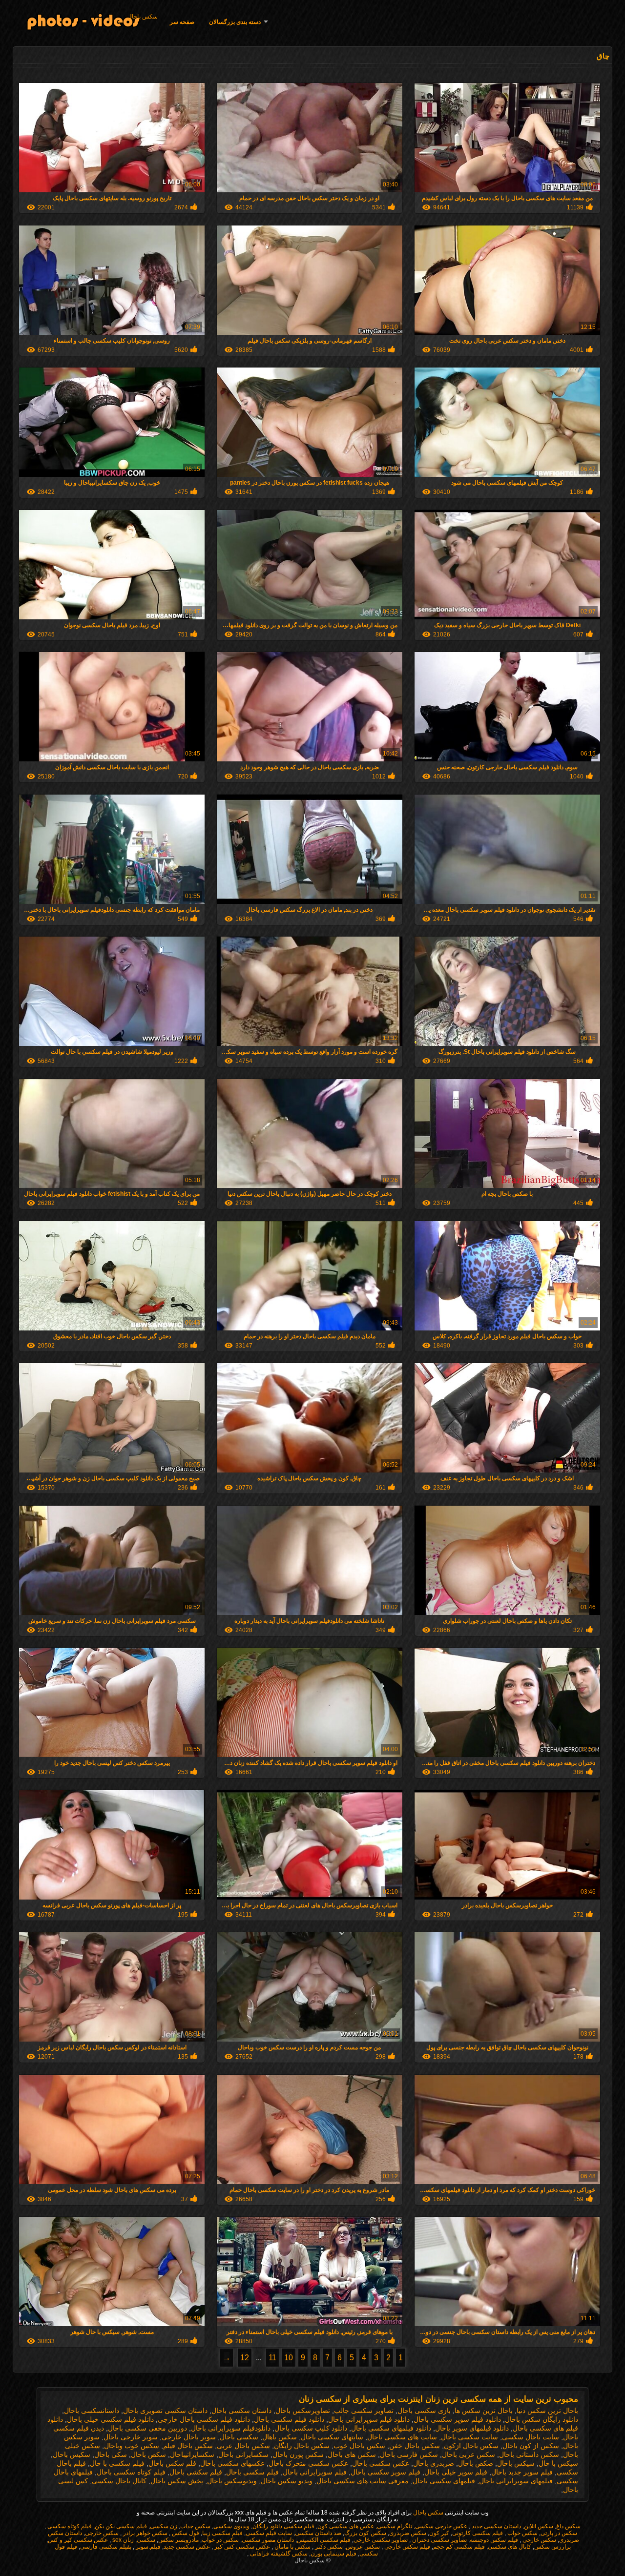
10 (289, 2358)
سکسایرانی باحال (243, 2454)
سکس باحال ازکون (471, 2446)
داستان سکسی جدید (496, 2526)
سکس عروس (363, 2547)
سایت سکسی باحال (469, 2437)
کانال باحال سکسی (119, 2481)
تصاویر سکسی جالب (364, 2411)
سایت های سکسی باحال (402, 2437)
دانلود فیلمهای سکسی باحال (391, 2428)
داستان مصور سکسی (268, 2540)
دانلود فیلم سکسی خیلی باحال (110, 2419)
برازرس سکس (552, 2547)
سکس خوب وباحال (132, 2446)
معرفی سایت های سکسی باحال (363, 2481)
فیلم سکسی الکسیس (324, 2540)
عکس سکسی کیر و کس (78, 2540)
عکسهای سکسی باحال (232, 2463)
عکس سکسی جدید (187, 2547)
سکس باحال (143, 17)
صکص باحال (476, 2463)
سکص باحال (148, 2454)
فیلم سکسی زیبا (222, 2533)
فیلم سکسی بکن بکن (121, 2526)
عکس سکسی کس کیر (241, 2547)
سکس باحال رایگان (302, 2446)
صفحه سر (182, 22)
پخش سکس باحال (177, 2481)
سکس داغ (568, 2526)
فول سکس (185, 2533)
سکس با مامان (292, 2547)
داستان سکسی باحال (241, 2411)
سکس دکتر (328, 2547)
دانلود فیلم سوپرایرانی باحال (369, 2419)
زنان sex (122, 2540)
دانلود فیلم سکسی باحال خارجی (204, 2419)
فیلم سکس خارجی (406, 2547)
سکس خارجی (102, 2533)
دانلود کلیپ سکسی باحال (311, 2428)
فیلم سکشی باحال (196, 2472)
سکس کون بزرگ (365, 2533)
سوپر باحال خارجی (189, 2437)
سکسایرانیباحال (192, 2454)
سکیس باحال (72, 2454)
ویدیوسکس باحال (232, 2481)
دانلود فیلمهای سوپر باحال (472, 2428)
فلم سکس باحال (172, 2463)
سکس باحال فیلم (188, 2446)
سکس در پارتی (559, 2533)
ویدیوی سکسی (231, 2526)
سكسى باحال (239, 2437)
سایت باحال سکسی (531, 2437)
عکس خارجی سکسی (441, 2526)
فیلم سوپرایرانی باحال (315, 2472)
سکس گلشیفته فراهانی (278, 2554)
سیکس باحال (516, 2463)
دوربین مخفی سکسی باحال (147, 2428)
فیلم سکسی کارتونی (478, 2533)
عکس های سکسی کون (346, 2526)
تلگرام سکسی (395, 2526)
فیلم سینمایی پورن (333, 2554)
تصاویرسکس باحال (303, 2411)
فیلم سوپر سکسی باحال (385, 2472)
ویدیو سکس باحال (287, 2481)
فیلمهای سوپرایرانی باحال (516, 2481)
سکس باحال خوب (359, 2446)
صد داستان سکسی (318, 2533)
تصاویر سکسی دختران (439, 2540)
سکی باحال (111, 2454)
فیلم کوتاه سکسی (69, 2526)
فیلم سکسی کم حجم (459, 2547)
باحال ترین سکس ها (484, 2411)
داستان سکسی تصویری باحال (165, 2411)
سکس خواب (522, 2533)
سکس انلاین (539, 2526)
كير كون (439, 2533)
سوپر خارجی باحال (131, 2437)
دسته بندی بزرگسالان (235, 22)
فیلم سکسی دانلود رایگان (283, 2526)
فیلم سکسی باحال (252, 2472)
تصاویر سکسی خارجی (381, 2540)
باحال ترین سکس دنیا (547, 2411)
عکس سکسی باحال (381, 2463)
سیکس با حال (558, 2463)
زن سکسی (164, 2526)
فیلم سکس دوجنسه (494, 2540)
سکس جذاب (195, 2526)
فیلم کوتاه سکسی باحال (131, 2472)
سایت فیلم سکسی (269, 2533)
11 (272, 2358)
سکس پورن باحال (298, 2454)
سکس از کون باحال (531, 2446)
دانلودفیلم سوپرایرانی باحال (231, 2428)
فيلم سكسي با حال (117, 2463)
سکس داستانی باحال (529, 2454)
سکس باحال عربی (243, 2446)
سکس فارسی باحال (409, 2454)
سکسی (146, 2540)
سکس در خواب (220, 2540)
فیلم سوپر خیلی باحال (456, 2472)
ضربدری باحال (434, 2463)
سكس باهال (280, 2437)
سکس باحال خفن (415, 2446)
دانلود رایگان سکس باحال (542, 2419)
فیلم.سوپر (147, 2547)
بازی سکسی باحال (424, 2411)
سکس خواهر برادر (145, 2533)
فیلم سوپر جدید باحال (522, 2472)
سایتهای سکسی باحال (332, 2437)
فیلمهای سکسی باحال (444, 2481)
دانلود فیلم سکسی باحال (289, 2419)
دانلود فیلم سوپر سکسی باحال (457, 2419)
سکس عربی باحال (469, 2454)
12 (245, 2358)
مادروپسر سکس (178, 2540)
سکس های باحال (352, 2454)
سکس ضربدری (408, 2533)
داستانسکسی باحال (92, 2411)
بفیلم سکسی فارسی (106, 2547)
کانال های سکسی (510, 2547)
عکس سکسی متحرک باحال (308, 2463)
